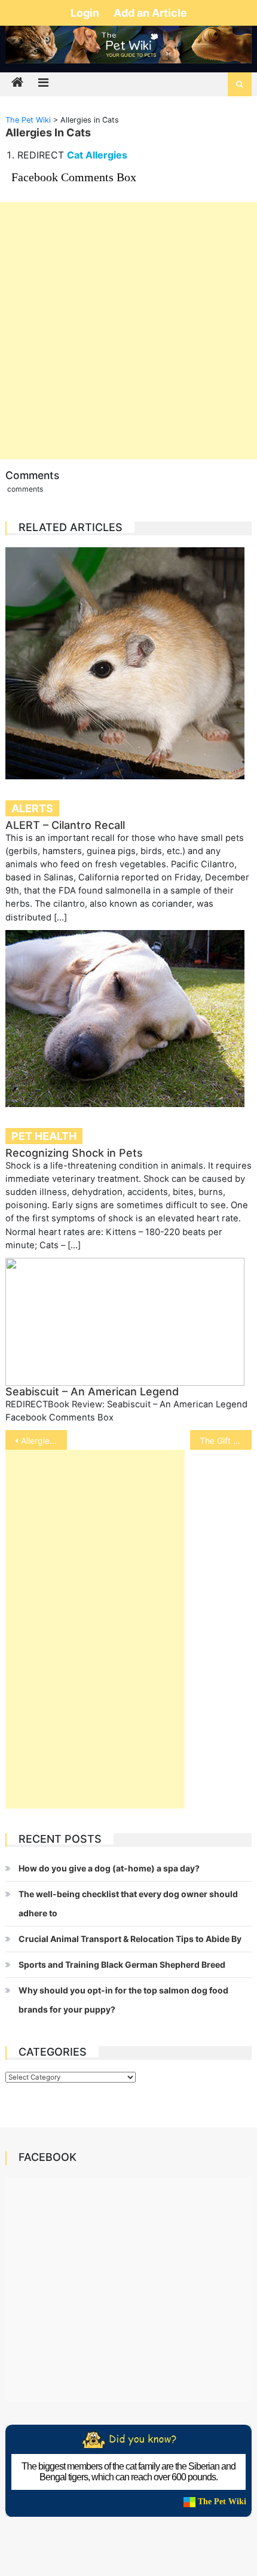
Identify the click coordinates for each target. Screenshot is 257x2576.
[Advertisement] (128, 331)
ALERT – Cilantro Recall (65, 825)
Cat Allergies (97, 155)
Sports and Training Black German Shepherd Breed (122, 1964)
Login (86, 13)
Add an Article (150, 13)
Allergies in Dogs (44, 1441)
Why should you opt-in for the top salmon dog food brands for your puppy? (123, 2000)
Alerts (32, 808)
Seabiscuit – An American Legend (92, 1391)
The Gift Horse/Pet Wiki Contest (226, 1441)
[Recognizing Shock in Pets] (129, 1019)
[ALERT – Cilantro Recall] (129, 663)
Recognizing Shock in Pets (74, 1153)
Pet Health (44, 1136)
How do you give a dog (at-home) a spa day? (109, 1868)
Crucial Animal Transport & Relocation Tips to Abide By (130, 1939)
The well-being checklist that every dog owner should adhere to (128, 1903)
